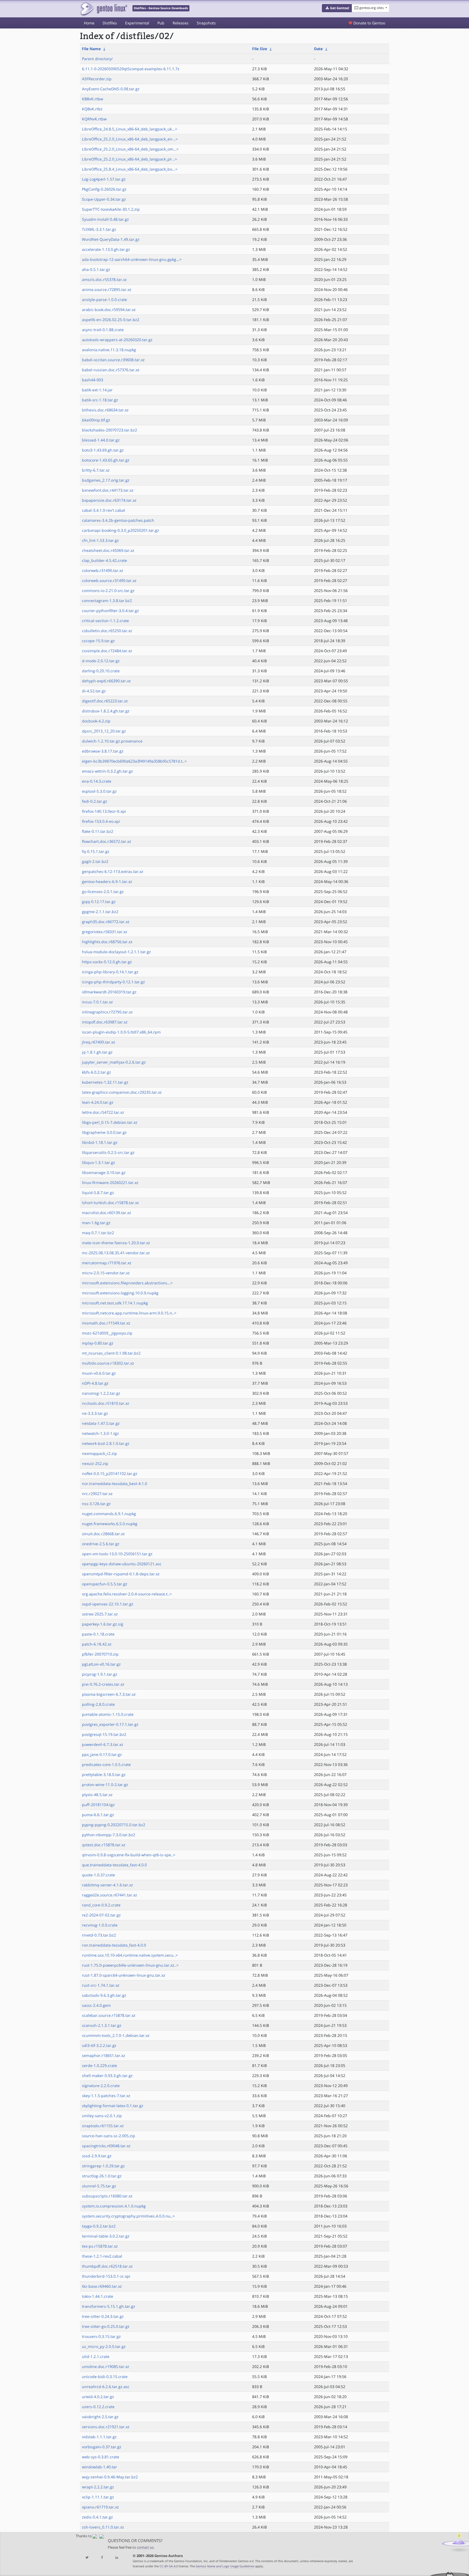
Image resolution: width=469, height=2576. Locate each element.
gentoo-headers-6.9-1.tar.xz (107, 881)
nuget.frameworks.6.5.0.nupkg (110, 1524)
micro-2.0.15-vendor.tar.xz (106, 1273)
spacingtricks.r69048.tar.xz (106, 2146)
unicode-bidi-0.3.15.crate (105, 2377)
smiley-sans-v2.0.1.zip (102, 2116)
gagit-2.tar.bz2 (95, 861)
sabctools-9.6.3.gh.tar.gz (104, 1995)
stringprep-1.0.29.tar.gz (103, 2166)
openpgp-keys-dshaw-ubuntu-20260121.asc (122, 1564)
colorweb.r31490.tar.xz (103, 570)
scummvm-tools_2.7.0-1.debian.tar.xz (116, 2035)
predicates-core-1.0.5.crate (106, 1764)
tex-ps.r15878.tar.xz (100, 2246)
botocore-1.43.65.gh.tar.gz (106, 460)
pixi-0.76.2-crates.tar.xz (103, 1684)
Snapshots (206, 23)
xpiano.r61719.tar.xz (100, 2507)
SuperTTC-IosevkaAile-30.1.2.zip (111, 209)
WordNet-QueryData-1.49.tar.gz (111, 239)
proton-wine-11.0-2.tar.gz (105, 1785)
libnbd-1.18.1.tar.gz (100, 1142)
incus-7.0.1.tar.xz (97, 1002)
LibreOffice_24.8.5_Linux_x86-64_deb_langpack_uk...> (130, 129)
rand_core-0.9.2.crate (101, 1905)
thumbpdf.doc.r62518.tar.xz (107, 2266)
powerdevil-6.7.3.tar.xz (103, 1744)
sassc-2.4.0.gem (96, 2005)
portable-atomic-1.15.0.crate (108, 1714)
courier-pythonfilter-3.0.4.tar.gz (110, 611)
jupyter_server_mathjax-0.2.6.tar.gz (114, 1062)
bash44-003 (93, 380)
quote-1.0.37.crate (99, 1875)
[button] (337, 8)
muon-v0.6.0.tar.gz (99, 1373)
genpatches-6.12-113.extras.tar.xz (113, 871)
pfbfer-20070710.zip (100, 1654)
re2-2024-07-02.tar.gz (101, 1915)
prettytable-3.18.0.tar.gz (104, 1775)
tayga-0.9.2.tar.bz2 (99, 2226)
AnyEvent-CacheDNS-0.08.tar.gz (111, 89)
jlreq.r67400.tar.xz (99, 1042)
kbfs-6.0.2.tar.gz (96, 1072)
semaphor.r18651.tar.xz (104, 2055)
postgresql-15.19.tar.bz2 (104, 1734)
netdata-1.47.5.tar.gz (101, 1423)
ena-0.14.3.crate (97, 781)
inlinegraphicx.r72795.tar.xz (107, 1012)
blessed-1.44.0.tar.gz (101, 440)
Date (318, 49)
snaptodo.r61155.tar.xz (103, 2126)
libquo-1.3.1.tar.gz (99, 1162)
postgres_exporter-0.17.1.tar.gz (110, 1724)
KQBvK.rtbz (92, 109)
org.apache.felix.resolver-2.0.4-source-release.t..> (127, 1594)
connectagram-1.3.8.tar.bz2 (107, 601)
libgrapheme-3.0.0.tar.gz (104, 1132)
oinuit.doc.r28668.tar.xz (103, 1534)
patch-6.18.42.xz (97, 1644)
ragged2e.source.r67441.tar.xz (110, 1895)
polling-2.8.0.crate (98, 1704)
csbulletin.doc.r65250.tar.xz (107, 631)
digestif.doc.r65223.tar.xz (105, 701)
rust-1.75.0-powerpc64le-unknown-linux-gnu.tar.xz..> (130, 1965)
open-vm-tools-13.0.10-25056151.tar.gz (117, 1554)
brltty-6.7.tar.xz (96, 470)
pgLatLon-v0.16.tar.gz (101, 1664)
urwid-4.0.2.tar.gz (98, 2397)
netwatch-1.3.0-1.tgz (100, 1433)
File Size (260, 49)
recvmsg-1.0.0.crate (100, 1925)
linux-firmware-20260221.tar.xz (110, 1183)
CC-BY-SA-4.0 (169, 2566)
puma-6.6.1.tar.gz (98, 1815)
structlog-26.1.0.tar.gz (102, 2176)
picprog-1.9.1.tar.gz (100, 1674)
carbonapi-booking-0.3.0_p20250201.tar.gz (121, 530)
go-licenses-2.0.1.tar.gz (103, 892)
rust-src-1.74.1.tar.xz (101, 1985)
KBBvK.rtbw (93, 99)
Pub (161, 23)
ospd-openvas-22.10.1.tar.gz (108, 1604)
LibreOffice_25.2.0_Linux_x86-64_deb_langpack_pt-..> (129, 159)
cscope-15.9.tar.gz (98, 641)
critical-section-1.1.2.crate (105, 621)
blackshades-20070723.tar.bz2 (110, 430)
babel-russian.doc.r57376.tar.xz (111, 370)
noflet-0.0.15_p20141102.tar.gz (110, 1473)
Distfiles (110, 23)
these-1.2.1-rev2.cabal (102, 2256)
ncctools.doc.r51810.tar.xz (106, 1403)
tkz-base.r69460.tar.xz (102, 2286)
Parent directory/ (97, 59)
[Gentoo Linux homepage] (104, 9)
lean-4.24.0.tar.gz (98, 1102)
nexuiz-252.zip (95, 1463)
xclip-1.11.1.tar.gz (98, 2497)
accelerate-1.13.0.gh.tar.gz (106, 249)
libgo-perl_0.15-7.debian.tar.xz (110, 1122)
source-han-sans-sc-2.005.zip (109, 2136)
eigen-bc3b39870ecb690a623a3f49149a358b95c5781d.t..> (134, 761)
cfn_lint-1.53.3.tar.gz (100, 540)
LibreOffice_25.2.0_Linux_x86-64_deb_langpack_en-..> (130, 139)
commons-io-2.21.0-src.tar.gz (108, 591)
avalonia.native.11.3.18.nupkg (109, 350)
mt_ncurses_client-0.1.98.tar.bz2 (111, 1353)
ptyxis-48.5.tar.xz (97, 1795)
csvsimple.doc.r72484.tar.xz (107, 651)
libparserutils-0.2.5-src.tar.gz (108, 1152)
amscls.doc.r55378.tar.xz (104, 279)
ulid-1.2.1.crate (96, 2356)
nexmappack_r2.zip (99, 1453)
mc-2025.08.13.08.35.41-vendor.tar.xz (116, 1253)
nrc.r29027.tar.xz (97, 1494)
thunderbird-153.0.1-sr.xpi (106, 2276)
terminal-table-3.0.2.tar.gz (106, 2236)
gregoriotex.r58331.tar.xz (105, 932)
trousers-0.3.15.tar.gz (101, 2336)
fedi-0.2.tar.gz (95, 801)
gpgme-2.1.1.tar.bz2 (100, 912)
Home (89, 23)
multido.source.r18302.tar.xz (108, 1363)
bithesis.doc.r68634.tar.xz (105, 410)
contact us (145, 2547)
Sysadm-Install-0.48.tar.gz (105, 219)
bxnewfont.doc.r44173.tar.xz (108, 490)
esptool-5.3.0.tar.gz (99, 791)
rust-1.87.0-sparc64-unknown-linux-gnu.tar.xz (124, 1975)
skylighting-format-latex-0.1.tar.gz (113, 2106)
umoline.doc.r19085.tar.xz (106, 2367)
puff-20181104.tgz (98, 1805)
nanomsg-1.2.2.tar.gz (101, 1393)
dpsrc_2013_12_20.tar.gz (104, 731)
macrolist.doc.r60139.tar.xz (107, 1213)
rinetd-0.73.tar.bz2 (99, 1935)
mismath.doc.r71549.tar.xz (106, 1323)
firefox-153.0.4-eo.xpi (101, 821)
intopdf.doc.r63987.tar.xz (105, 1022)
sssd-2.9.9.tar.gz (97, 2156)
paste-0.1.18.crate (98, 1634)
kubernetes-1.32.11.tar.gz (105, 1082)
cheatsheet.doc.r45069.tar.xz (108, 550)
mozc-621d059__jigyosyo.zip (107, 1333)
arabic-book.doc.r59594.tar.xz (109, 310)
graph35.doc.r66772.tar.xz (106, 922)
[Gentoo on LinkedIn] (117, 2558)
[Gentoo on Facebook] (102, 2558)
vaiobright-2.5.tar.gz (100, 2417)
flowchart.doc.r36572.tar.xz (107, 841)
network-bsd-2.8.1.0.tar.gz (106, 1443)
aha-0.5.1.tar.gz (96, 269)
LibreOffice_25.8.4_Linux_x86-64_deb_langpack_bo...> (130, 169)
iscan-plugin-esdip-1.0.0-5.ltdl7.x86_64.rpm (121, 1032)
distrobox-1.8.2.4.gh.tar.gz (106, 711)
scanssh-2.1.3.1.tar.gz (102, 2025)
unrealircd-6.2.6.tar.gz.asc (106, 2387)
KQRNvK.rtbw (94, 119)
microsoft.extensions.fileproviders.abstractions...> (127, 1283)
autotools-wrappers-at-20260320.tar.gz (117, 340)
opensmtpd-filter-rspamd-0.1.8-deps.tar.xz (121, 1574)
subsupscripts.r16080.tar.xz (107, 2196)
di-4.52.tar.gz (94, 691)
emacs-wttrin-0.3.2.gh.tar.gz (107, 771)
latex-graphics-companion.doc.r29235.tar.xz (122, 1092)
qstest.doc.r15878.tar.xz (104, 1845)
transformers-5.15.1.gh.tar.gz (109, 2306)
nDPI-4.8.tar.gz (95, 1383)
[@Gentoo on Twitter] (87, 2558)
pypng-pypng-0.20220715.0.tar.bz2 (114, 1825)
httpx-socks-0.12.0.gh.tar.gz (107, 962)
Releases (181, 23)
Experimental (137, 23)
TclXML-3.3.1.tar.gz (99, 229)
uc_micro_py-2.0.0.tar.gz (104, 2346)
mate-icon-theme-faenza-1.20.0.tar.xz (116, 1243)
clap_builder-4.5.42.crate (104, 560)
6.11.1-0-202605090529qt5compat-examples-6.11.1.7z (131, 69)
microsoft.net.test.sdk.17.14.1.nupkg (115, 1303)
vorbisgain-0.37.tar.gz (102, 2447)
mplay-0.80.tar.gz (98, 1343)
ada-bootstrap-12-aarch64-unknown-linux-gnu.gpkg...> (132, 259)
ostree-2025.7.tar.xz (100, 1614)
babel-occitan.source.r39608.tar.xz (113, 360)
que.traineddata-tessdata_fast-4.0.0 (114, 1865)
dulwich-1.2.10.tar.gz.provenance (112, 741)
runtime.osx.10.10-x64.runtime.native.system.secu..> (130, 1955)
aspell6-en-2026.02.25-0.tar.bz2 (111, 320)
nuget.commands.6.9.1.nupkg (109, 1514)
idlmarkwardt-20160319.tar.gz (109, 992)
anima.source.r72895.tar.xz (107, 289)
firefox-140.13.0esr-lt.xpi (104, 811)
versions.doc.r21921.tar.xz (106, 2427)
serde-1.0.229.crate (99, 2065)
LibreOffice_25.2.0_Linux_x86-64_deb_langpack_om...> (130, 149)
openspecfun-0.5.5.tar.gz (105, 1584)
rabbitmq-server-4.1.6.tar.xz (107, 1885)
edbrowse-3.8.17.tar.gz (103, 751)
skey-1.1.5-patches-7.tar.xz (106, 2096)
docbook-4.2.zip (96, 721)
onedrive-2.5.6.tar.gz (101, 1544)
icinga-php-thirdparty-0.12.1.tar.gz (113, 982)
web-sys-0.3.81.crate (101, 2457)
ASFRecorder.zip (97, 79)
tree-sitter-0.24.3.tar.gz (103, 2316)
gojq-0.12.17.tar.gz (99, 902)
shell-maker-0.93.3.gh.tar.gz (107, 2076)
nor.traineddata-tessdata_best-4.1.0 (115, 1484)
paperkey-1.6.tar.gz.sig (103, 1624)
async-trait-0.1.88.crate (103, 330)
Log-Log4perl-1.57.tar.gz (104, 179)
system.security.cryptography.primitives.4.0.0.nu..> (128, 2216)
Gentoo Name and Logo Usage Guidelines (225, 2566)
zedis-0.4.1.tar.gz (97, 2517)
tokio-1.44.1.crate (98, 2296)
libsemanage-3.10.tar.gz (104, 1172)
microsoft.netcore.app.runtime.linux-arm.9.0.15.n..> (129, 1313)
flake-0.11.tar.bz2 (98, 831)
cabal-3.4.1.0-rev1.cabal (104, 510)
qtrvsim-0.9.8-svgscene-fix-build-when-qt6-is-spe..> (129, 1855)
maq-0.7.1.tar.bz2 (98, 1233)
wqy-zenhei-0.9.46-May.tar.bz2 (110, 2477)
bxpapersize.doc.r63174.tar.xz (109, 500)
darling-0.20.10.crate (101, 671)
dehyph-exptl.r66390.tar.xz (106, 681)
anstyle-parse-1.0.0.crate (104, 300)
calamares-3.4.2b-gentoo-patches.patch (118, 520)
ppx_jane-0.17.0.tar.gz (102, 1754)
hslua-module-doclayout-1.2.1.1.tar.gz (116, 952)
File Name (91, 49)
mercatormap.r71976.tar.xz (107, 1263)
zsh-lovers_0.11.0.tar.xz (103, 2527)
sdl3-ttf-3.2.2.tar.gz (99, 2045)
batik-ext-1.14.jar (97, 390)
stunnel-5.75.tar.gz (99, 2186)
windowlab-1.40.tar (99, 2467)
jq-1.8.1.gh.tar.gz (97, 1052)
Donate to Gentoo (369, 23)
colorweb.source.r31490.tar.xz (109, 580)
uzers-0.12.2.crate (98, 2407)
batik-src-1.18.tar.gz (100, 400)
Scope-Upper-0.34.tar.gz (104, 199)
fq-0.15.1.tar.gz (96, 851)
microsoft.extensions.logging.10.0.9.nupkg (120, 1293)
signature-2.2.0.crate (101, 2086)
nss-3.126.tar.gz (96, 1504)
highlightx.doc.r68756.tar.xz (107, 942)
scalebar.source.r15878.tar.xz (109, 2015)
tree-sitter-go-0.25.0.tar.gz (106, 2326)
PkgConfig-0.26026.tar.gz (104, 189)
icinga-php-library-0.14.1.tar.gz (110, 972)
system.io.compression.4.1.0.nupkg (114, 2206)
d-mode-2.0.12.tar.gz (101, 661)
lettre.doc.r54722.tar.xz (103, 1112)
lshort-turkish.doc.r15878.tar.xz (110, 1203)
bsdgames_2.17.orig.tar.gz (106, 480)
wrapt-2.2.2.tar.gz (98, 2487)
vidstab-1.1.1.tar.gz (99, 2437)
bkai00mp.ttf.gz (96, 420)
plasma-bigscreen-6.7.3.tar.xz (109, 1694)
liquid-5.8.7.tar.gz (98, 1193)
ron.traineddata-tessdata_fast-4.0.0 (114, 1945)
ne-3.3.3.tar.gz (95, 1413)
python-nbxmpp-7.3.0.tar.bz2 (109, 1835)
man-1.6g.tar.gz (96, 1223)
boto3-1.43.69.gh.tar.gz (103, 450)
